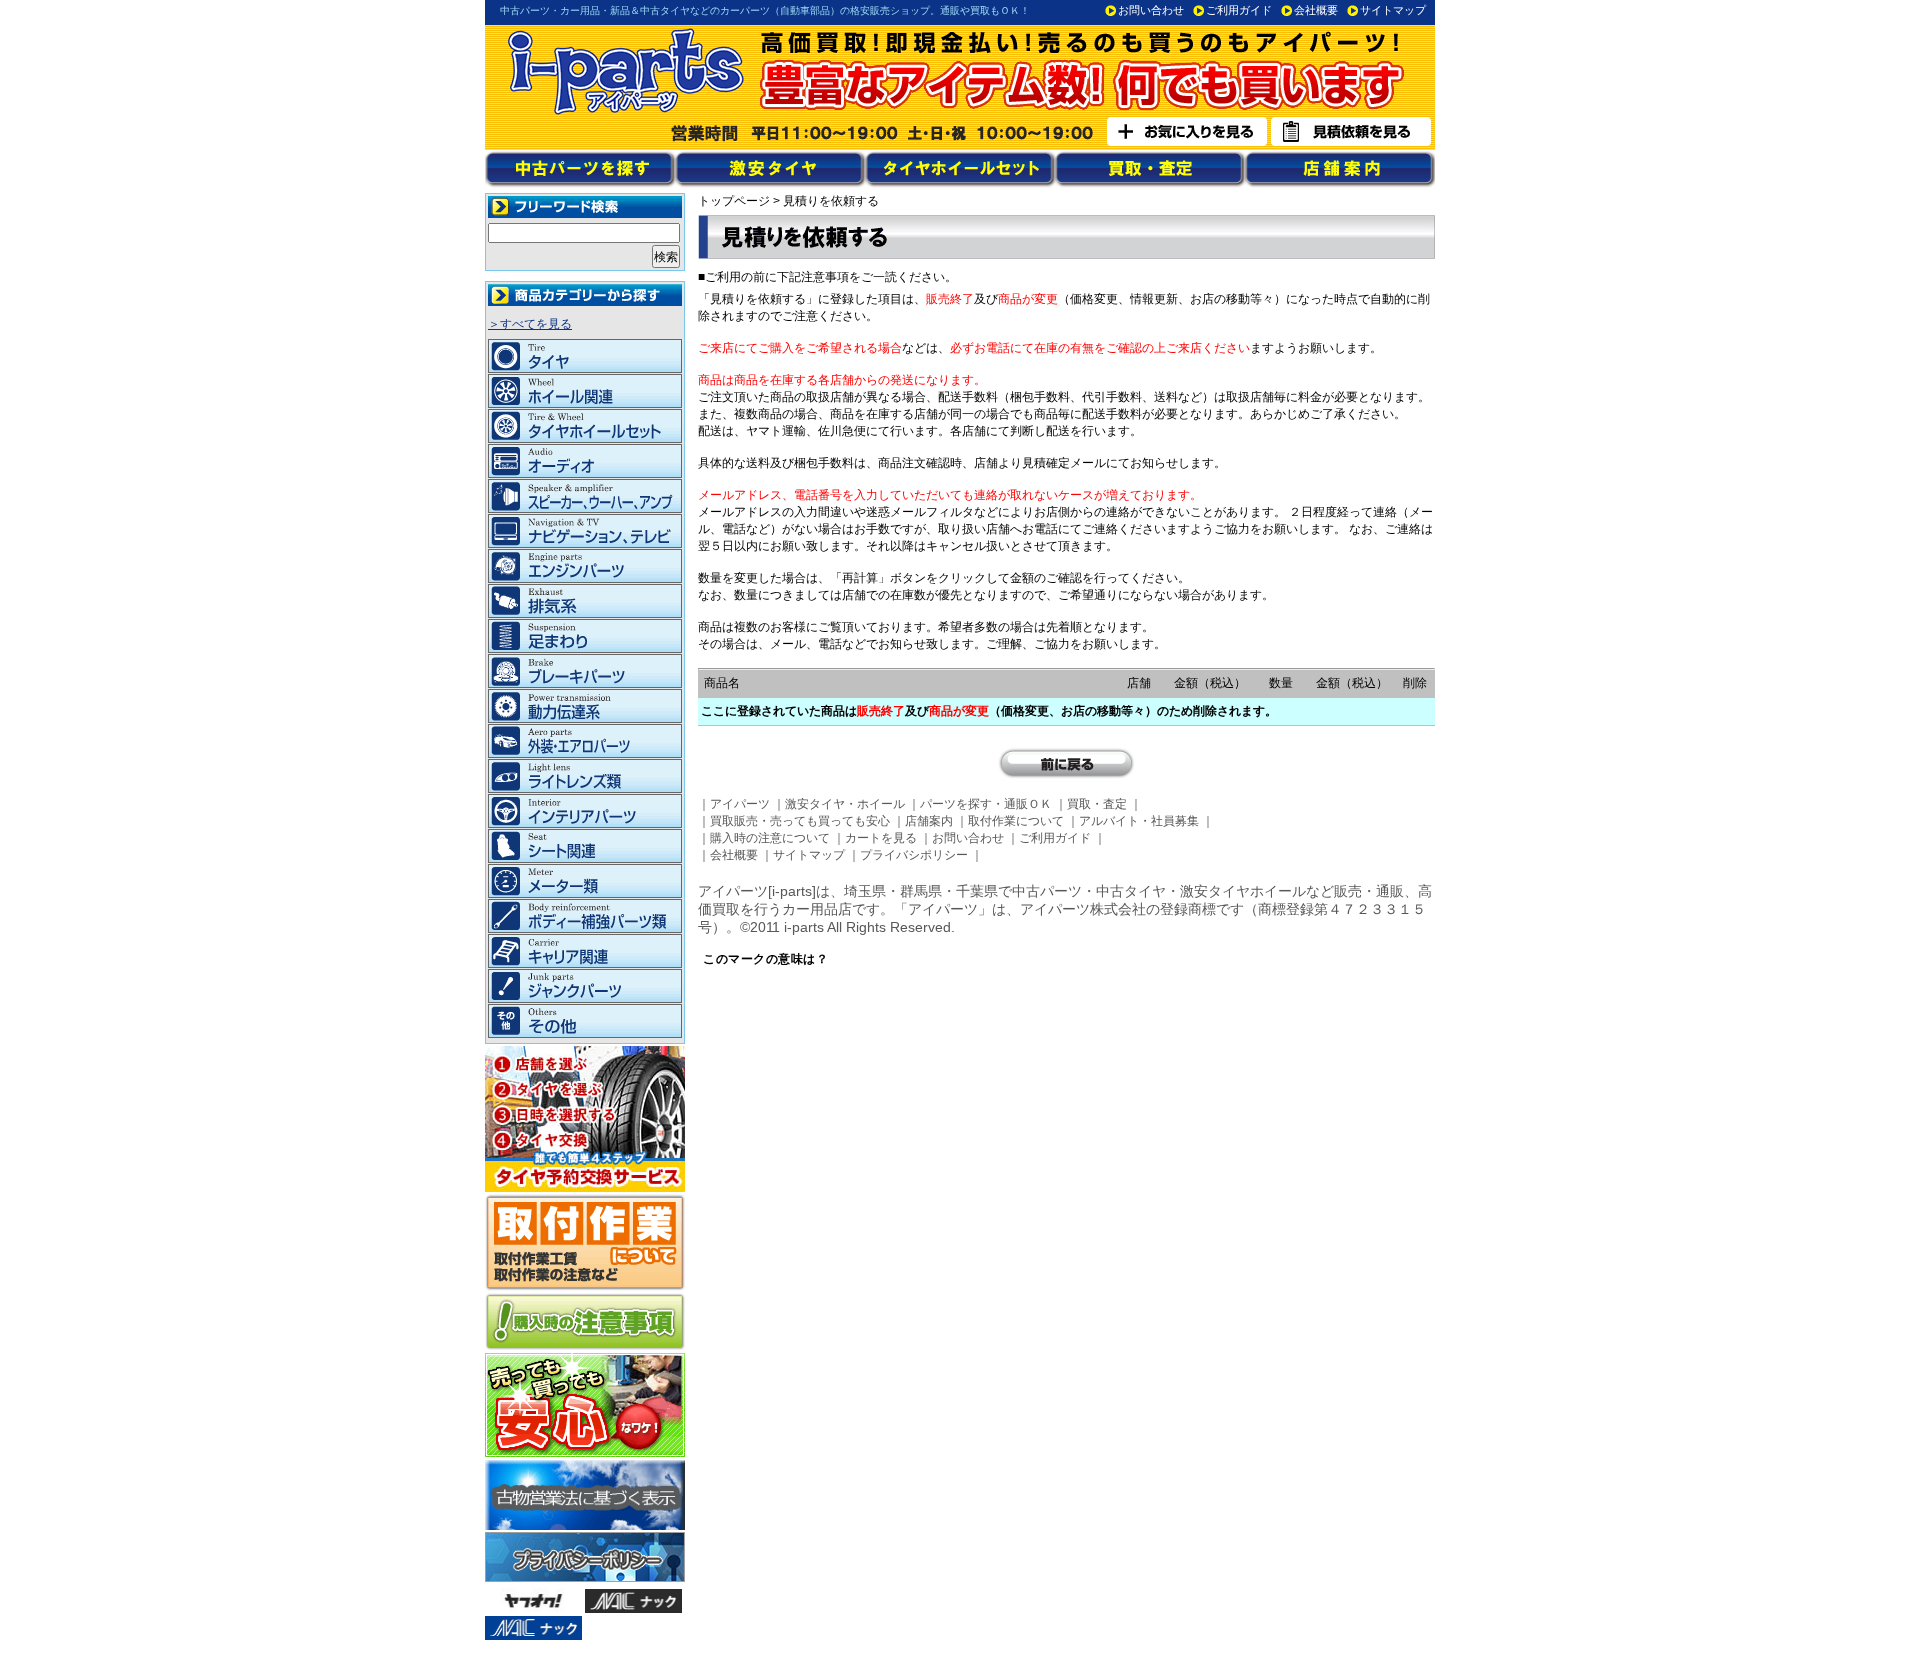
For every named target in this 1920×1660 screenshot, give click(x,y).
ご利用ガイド (1239, 10)
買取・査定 (1097, 804)
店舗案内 (929, 821)
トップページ (734, 201)
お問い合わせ (1151, 10)
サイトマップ (1393, 10)
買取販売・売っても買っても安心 (800, 821)
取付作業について (1016, 821)
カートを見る (881, 838)
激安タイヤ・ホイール (845, 804)
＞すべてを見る (530, 324)
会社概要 (1316, 10)
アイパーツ (740, 804)
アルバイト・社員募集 (1139, 821)
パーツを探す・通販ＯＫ (986, 804)
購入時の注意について (770, 838)
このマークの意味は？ (765, 959)
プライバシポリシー (914, 855)
